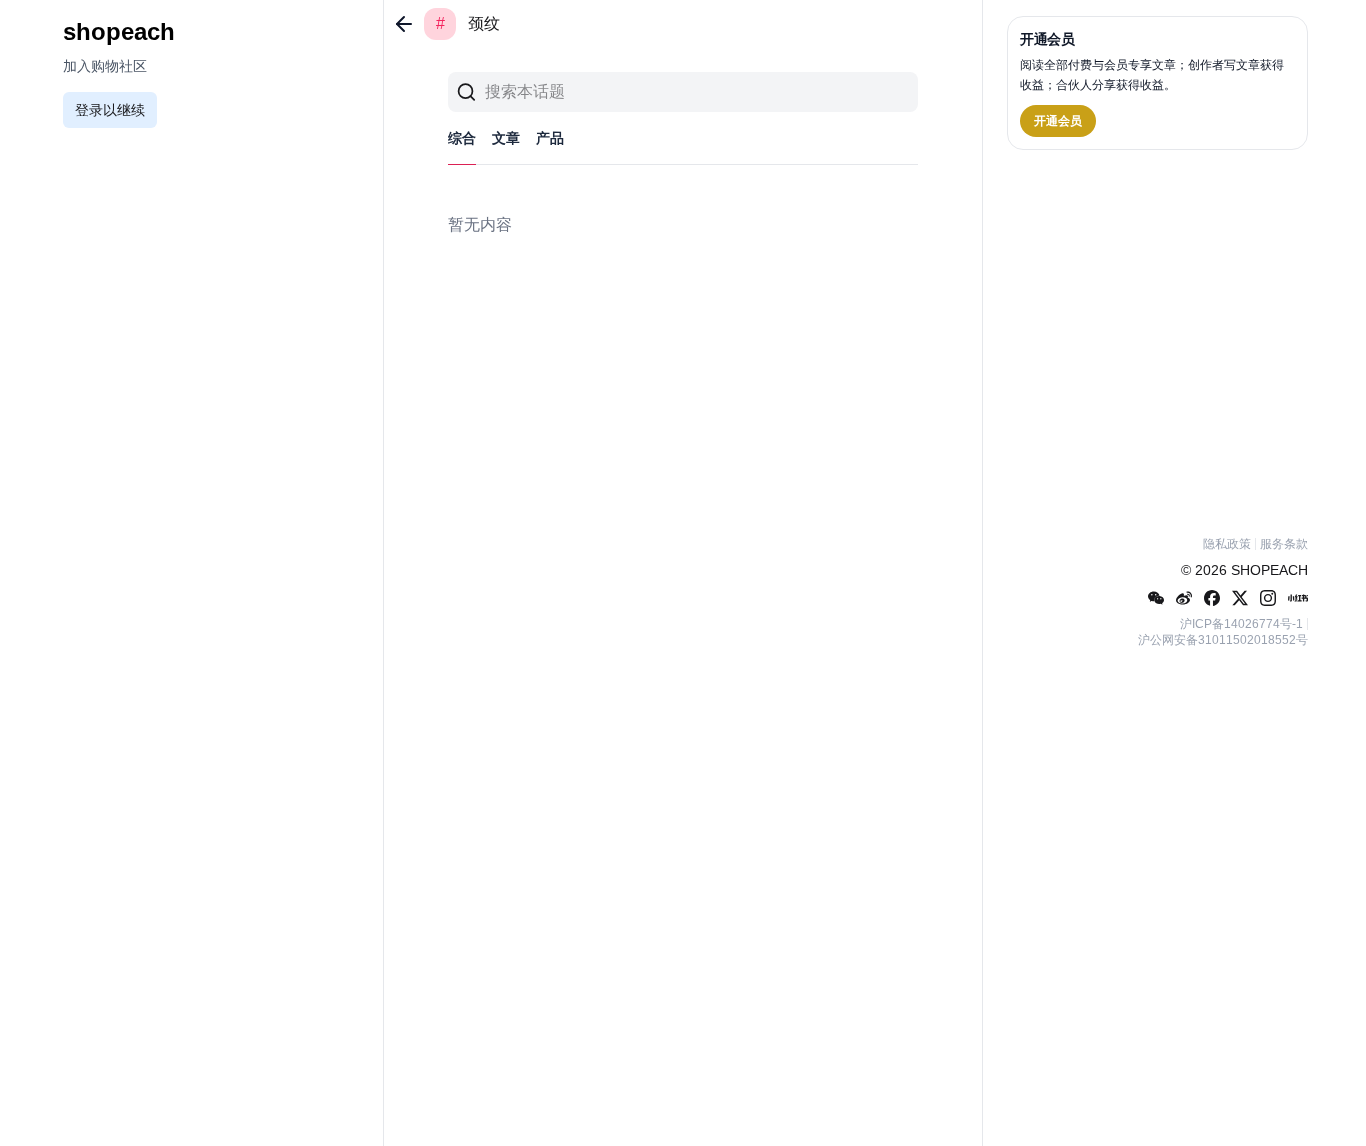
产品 (550, 138)
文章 (506, 138)
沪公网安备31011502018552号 (1223, 640)
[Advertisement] (1157, 339)
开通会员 (1058, 121)
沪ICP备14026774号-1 (1241, 624)
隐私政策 (1227, 544)
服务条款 (1284, 544)
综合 (462, 138)
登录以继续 (110, 110)
